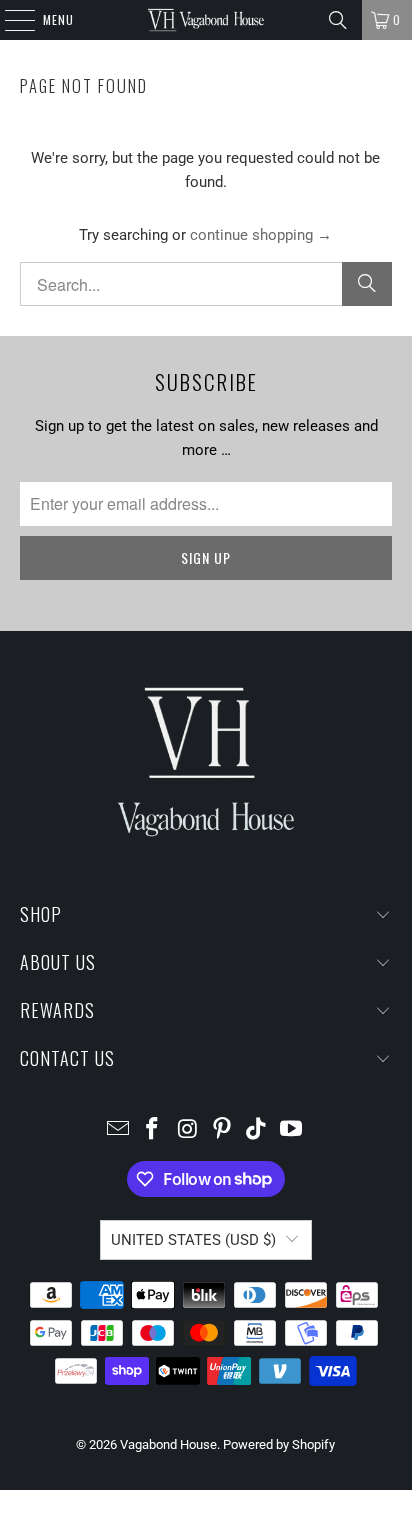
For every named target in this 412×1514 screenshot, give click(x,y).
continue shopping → (261, 235)
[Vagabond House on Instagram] (188, 1130)
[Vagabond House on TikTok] (257, 1130)
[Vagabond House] (206, 20)
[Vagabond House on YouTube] (292, 1130)
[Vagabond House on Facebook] (153, 1130)
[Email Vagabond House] (118, 1130)
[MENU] (9, 20)
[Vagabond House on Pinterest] (222, 1130)
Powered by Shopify (279, 1444)
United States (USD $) (193, 1240)
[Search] (338, 20)
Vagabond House (168, 1444)
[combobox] (205, 284)
